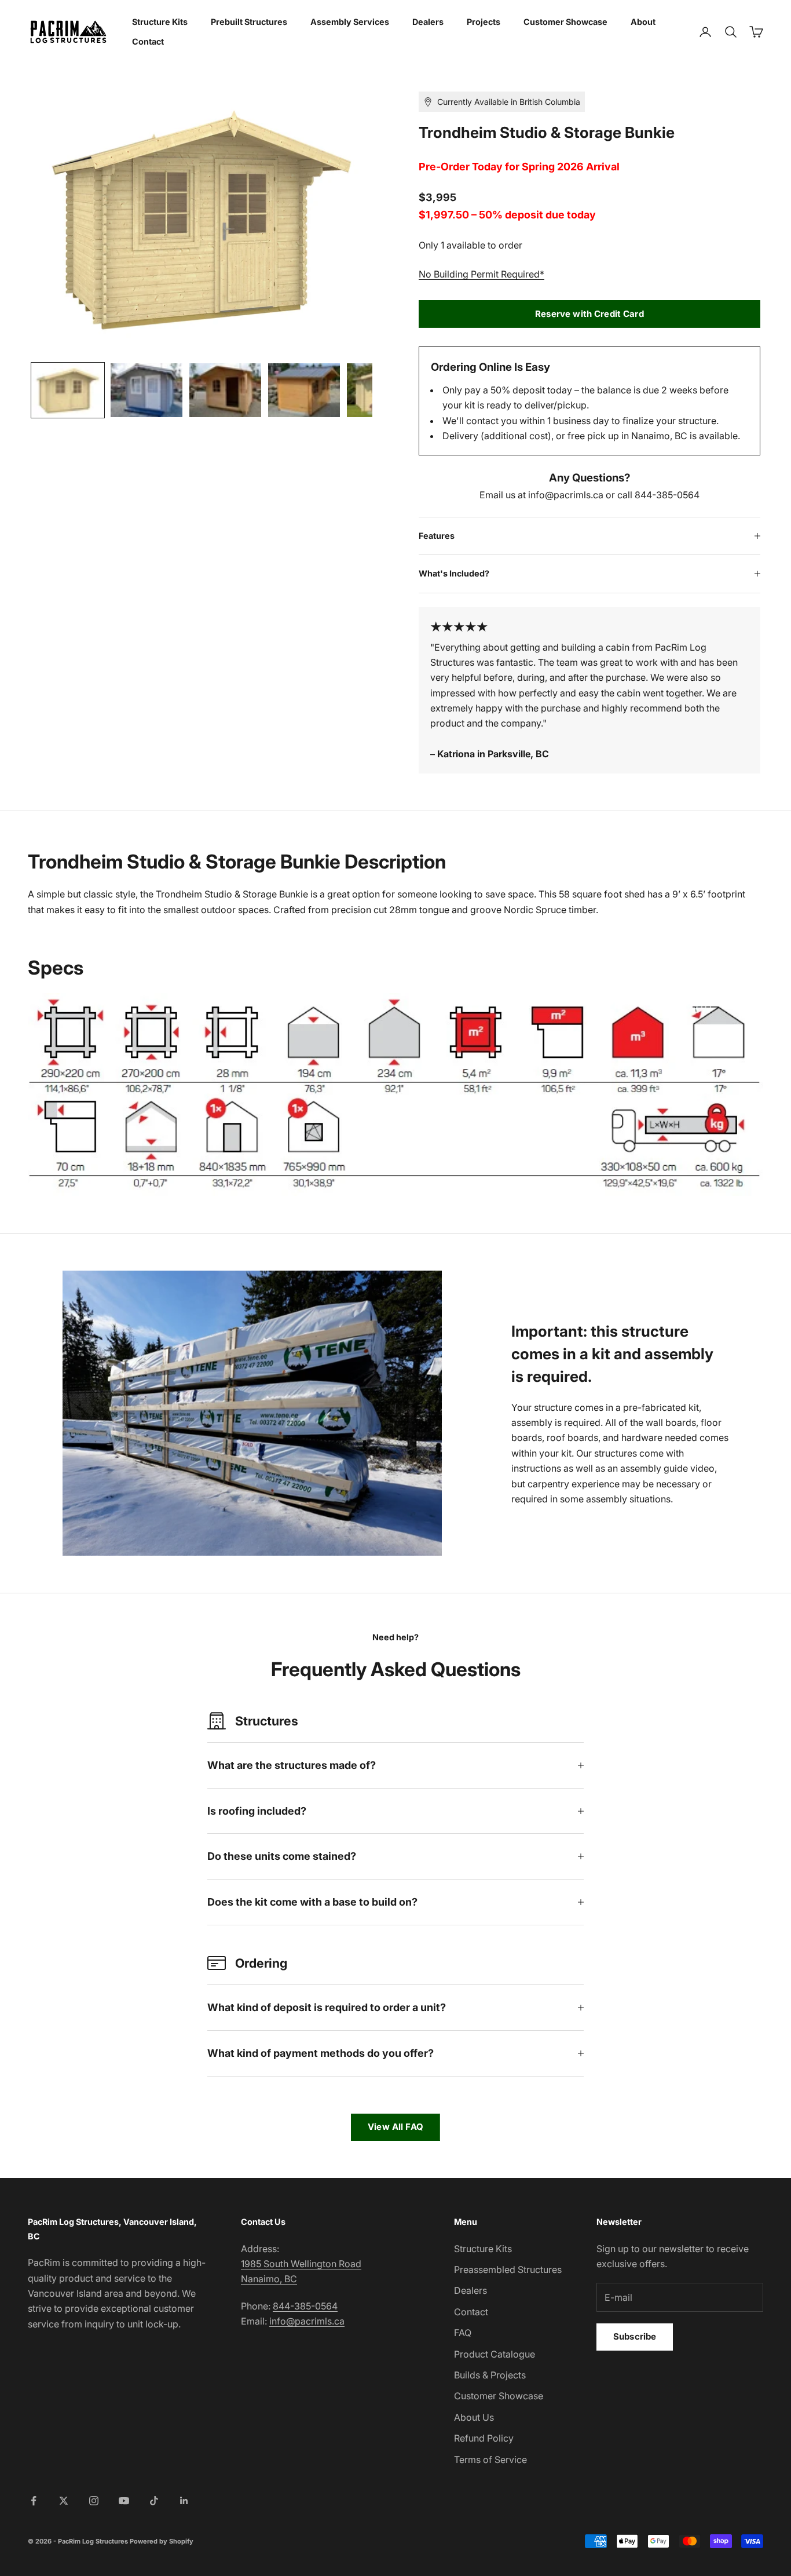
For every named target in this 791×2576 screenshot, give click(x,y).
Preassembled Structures (508, 2269)
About (643, 22)
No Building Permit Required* (481, 274)
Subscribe (635, 2336)
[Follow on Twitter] (64, 2501)
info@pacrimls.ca (307, 2321)
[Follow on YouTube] (124, 2501)
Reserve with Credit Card (589, 314)
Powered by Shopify (162, 2541)
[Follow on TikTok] (154, 2501)
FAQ (463, 2333)
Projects (484, 22)
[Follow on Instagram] (94, 2501)
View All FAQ (395, 2127)
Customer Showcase (565, 22)
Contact (148, 41)
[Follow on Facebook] (34, 2501)
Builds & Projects (490, 2375)
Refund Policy (484, 2438)
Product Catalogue (495, 2354)
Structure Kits (160, 22)
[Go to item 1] (68, 390)
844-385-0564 (305, 2306)
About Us (474, 2417)
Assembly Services (350, 22)
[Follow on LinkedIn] (184, 2501)
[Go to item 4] (304, 390)
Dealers (428, 22)
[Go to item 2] (147, 390)
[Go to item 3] (225, 390)
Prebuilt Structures (249, 22)
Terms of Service (490, 2460)
